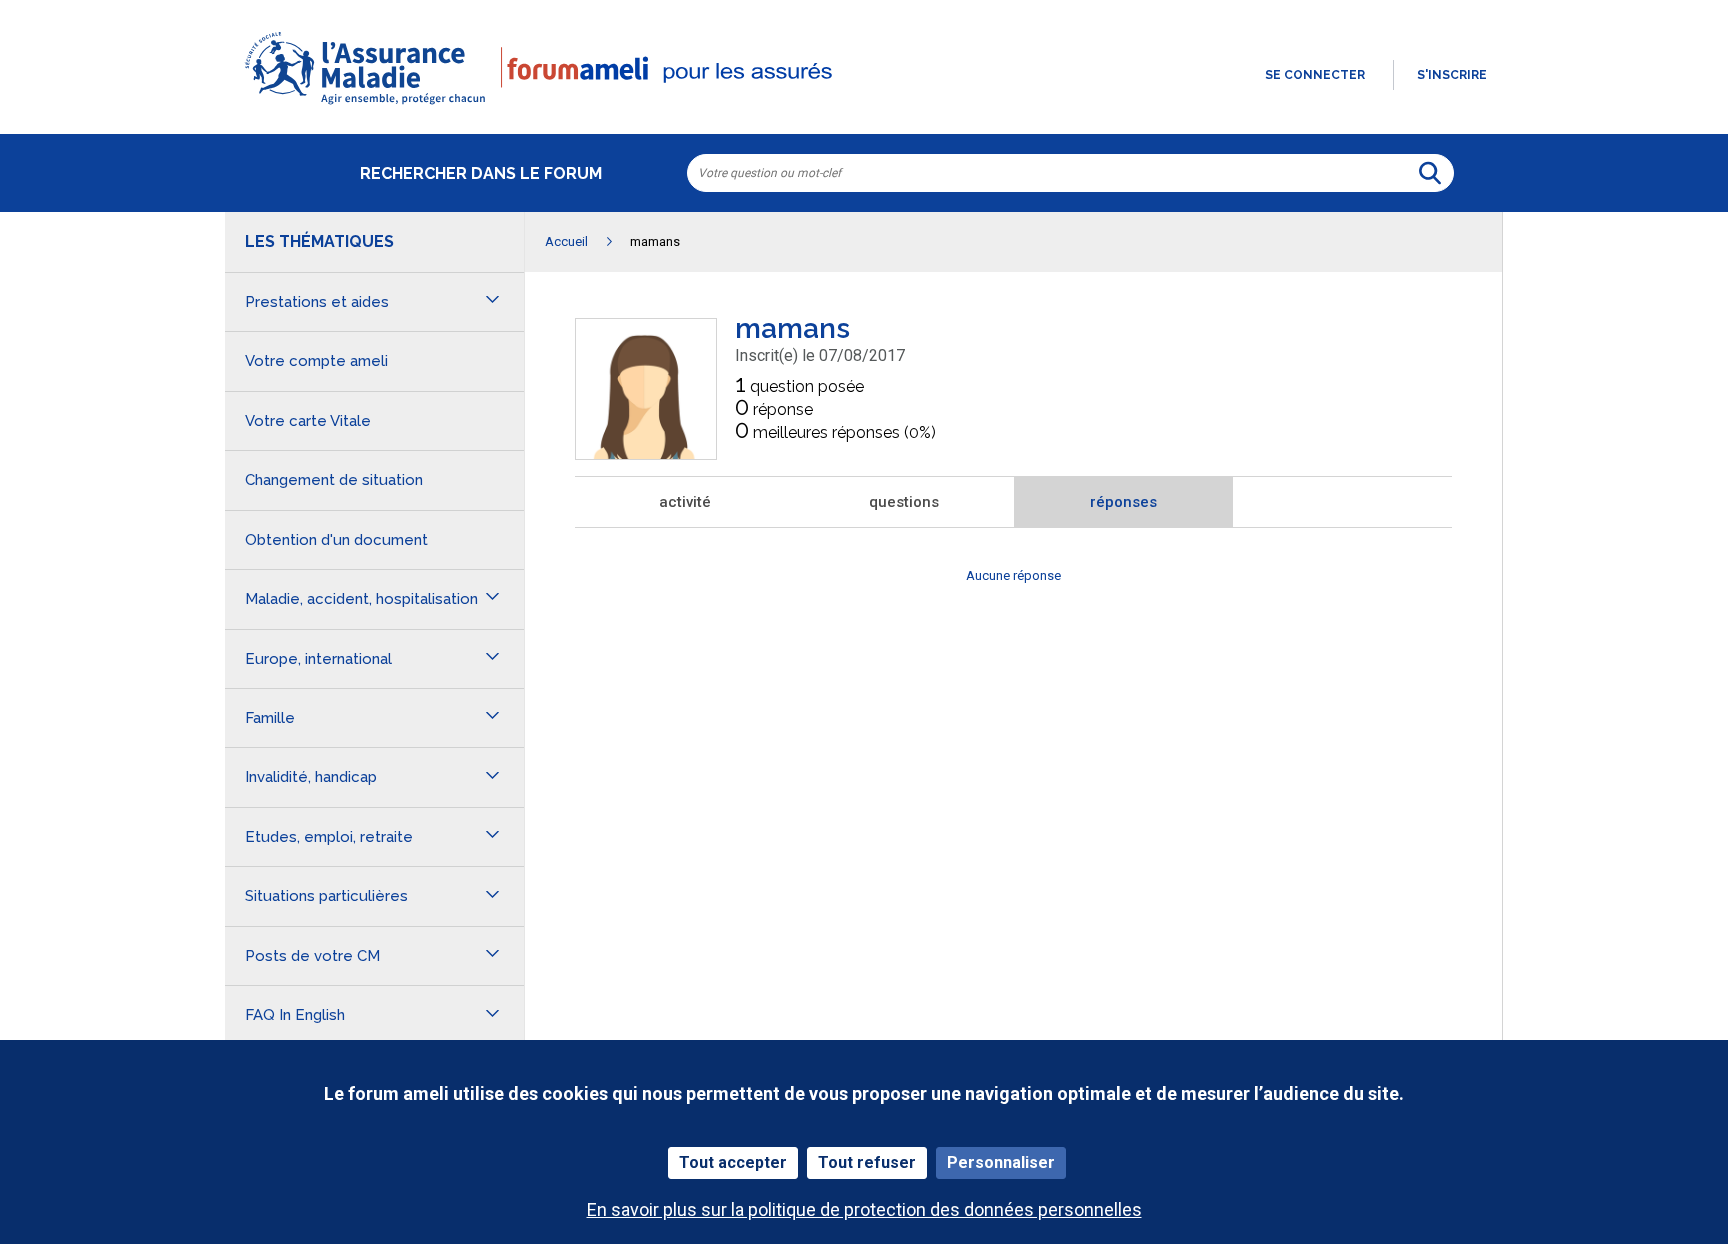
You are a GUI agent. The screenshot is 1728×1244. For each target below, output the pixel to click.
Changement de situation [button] (334, 480)
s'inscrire (1452, 75)
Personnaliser (1001, 1162)
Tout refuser (867, 1162)
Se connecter (1315, 75)
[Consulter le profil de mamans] (646, 453)
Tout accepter (733, 1162)
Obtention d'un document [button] (336, 540)
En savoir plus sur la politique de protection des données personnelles (864, 1209)
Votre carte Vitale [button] (308, 421)
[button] (864, 106)
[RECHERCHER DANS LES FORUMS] (1430, 173)
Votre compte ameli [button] (316, 361)
